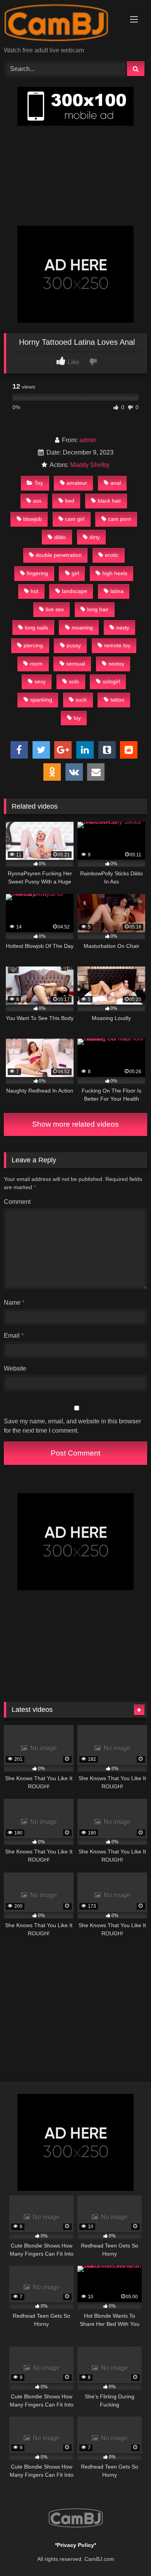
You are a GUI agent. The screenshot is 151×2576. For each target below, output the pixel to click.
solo (74, 681)
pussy (74, 645)
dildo (60, 537)
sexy (40, 681)
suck (81, 700)
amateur (77, 483)
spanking (41, 700)
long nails (36, 628)
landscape (75, 591)
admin (88, 440)
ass (37, 501)
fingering (37, 573)
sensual (76, 664)
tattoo (117, 700)
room (36, 664)
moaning (82, 628)
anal (116, 483)
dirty (95, 537)
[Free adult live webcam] (62, 24)
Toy (39, 483)
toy (77, 718)
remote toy (117, 645)
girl (75, 573)
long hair (98, 609)
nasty (123, 628)
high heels (115, 573)
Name (14, 1303)
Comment (17, 1202)
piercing (33, 645)
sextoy (116, 664)
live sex (55, 609)
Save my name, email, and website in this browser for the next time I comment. (72, 1426)
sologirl (111, 681)
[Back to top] (127, 2553)
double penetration (59, 555)
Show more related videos (75, 1124)
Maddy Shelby (90, 465)
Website (15, 1368)
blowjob (33, 519)
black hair (109, 501)
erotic (112, 555)
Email (14, 1336)
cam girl (75, 519)
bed (70, 501)
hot (34, 591)
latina (117, 591)
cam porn (120, 519)
